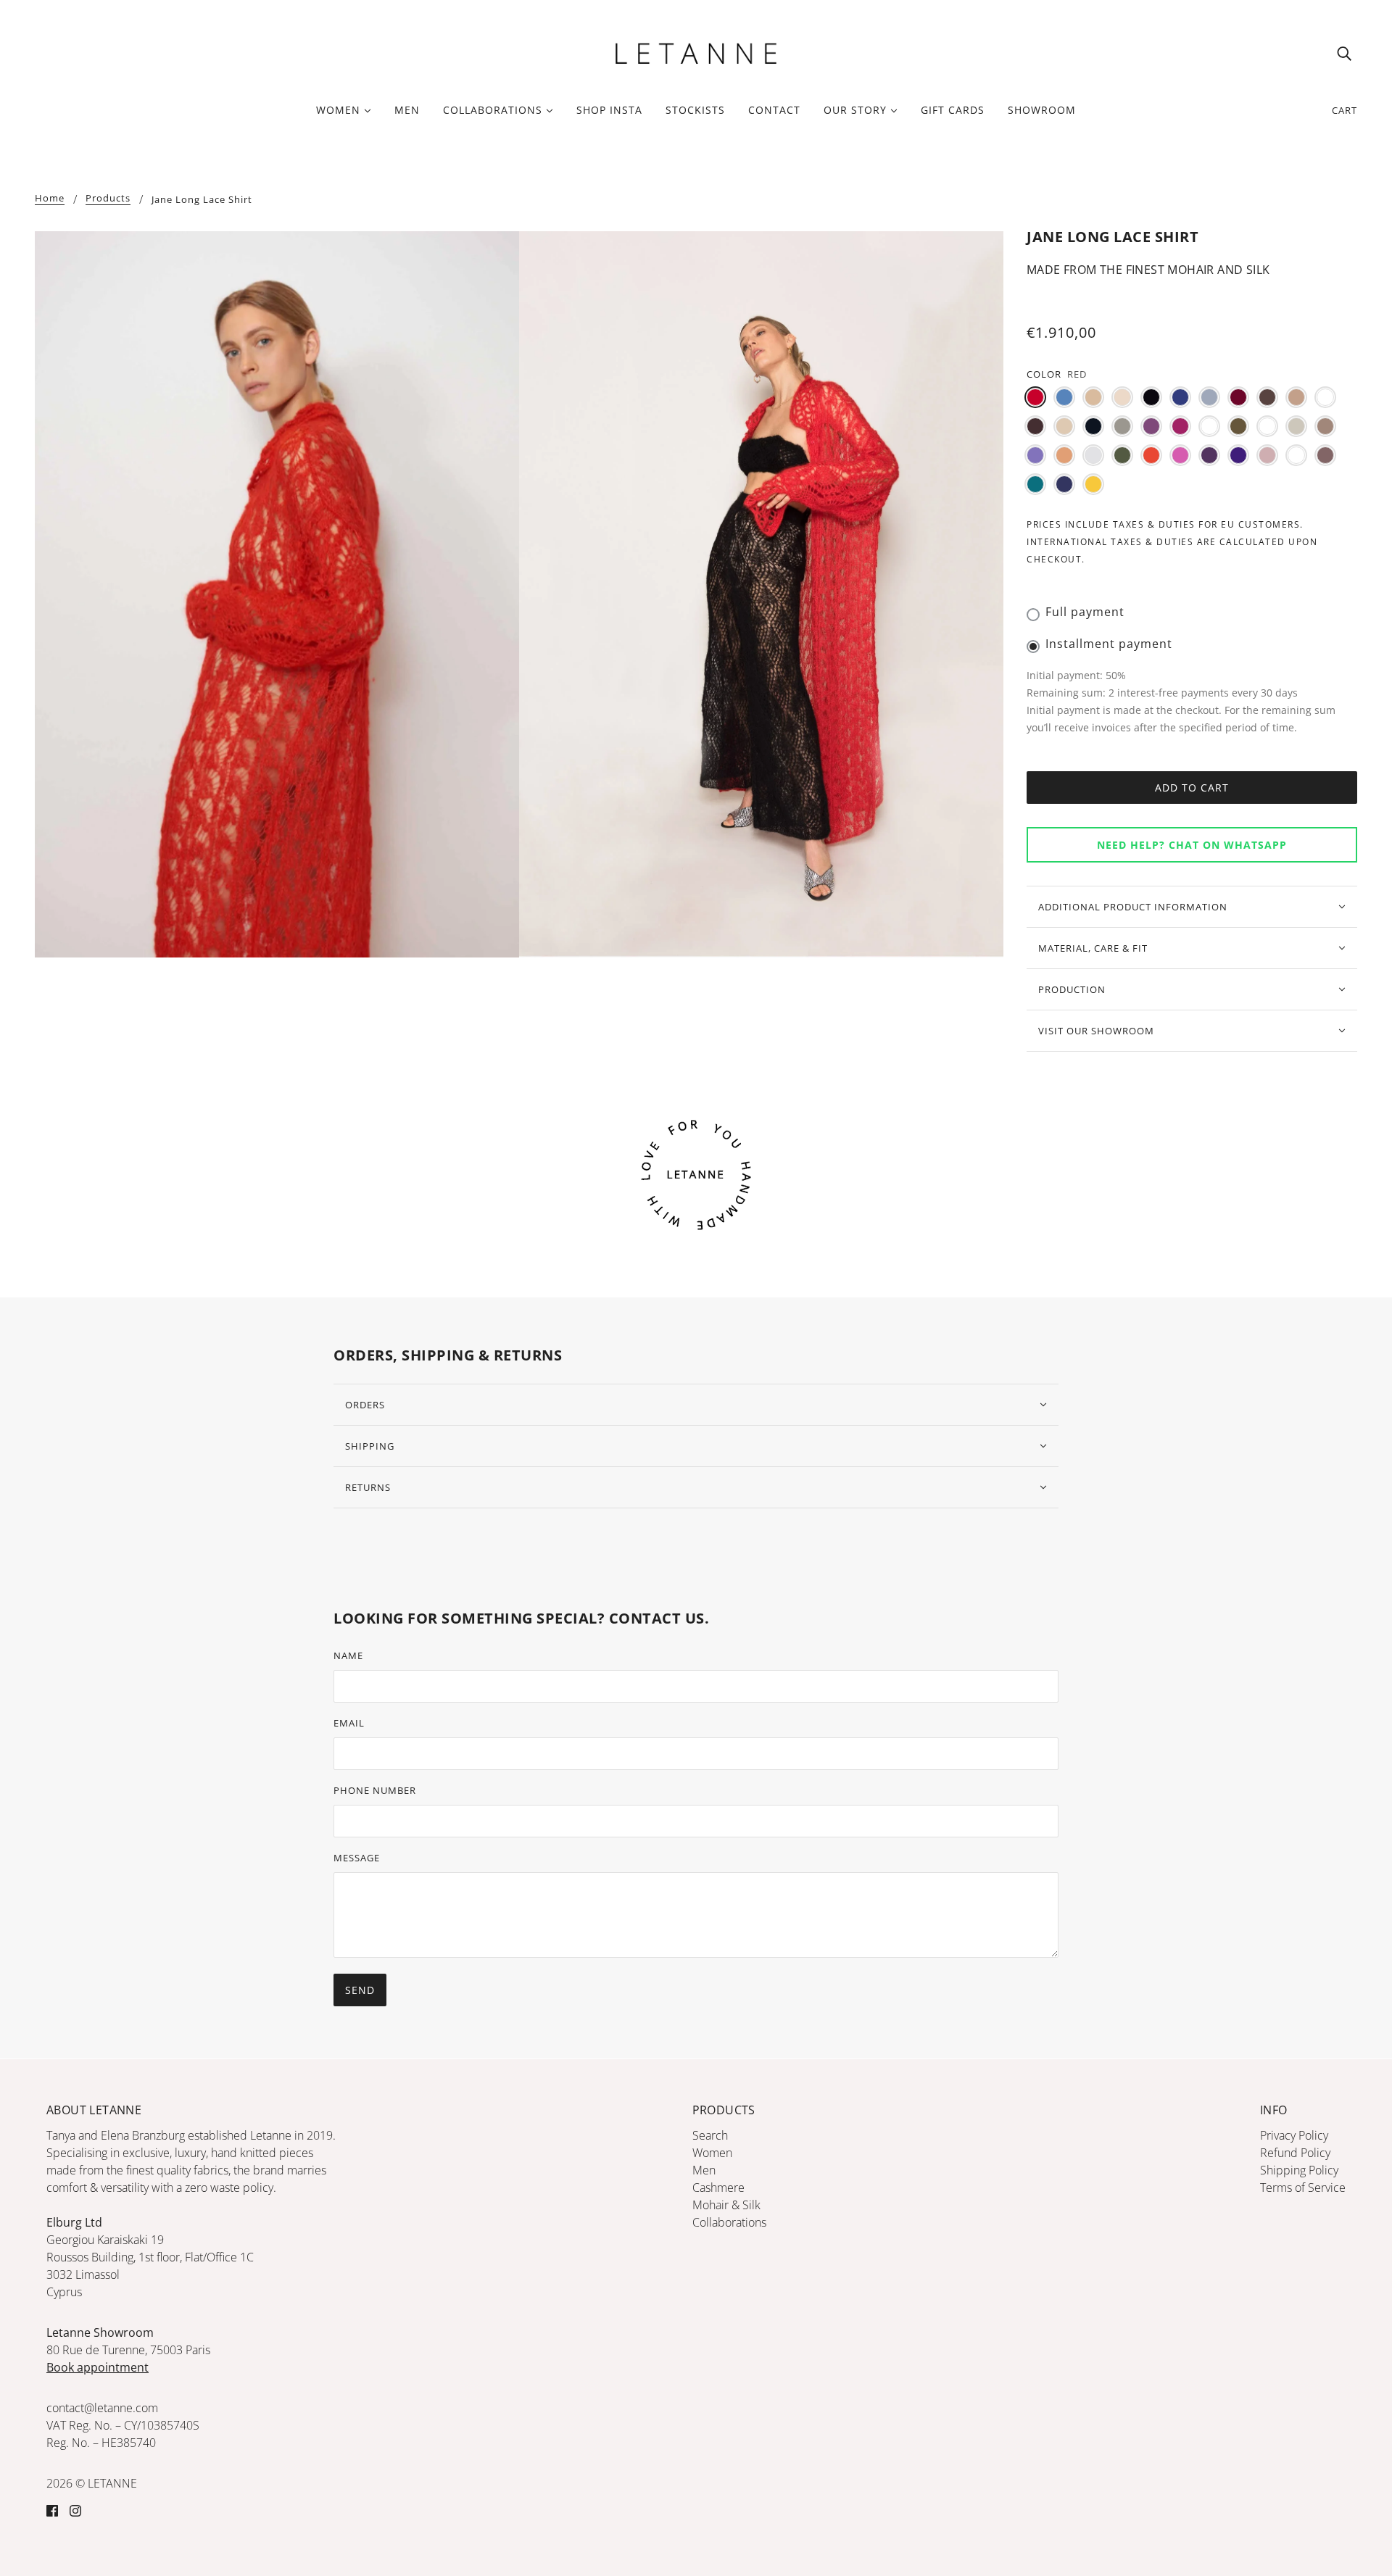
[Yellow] (1093, 484)
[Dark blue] (1093, 426)
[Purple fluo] (1238, 455)
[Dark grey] (1122, 426)
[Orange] (1151, 455)
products (108, 199)
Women (712, 2153)
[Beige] (1093, 397)
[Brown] (1267, 397)
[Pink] (1180, 455)
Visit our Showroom (1096, 1031)
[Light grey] (1296, 426)
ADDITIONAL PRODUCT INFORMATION (1133, 907)
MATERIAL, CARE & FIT (1093, 948)
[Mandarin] (1064, 455)
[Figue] (1151, 426)
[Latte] (1267, 426)
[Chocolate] (1035, 426)
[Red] (1035, 397)
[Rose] (1267, 455)
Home (50, 199)
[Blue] (1180, 397)
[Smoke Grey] (1296, 455)
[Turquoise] (1035, 484)
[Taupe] (1325, 455)
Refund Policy (1295, 2153)
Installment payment (1109, 644)
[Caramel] (1325, 397)
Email (349, 1723)
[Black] (1151, 397)
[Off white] (1093, 455)
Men (704, 2170)
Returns (368, 1487)
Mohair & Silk (726, 2205)
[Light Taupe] (1325, 426)
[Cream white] (1064, 426)
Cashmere (718, 2187)
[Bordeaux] (1238, 397)
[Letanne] (696, 51)
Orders (365, 1405)
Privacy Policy (1294, 2135)
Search (710, 2135)
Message (357, 1858)
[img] (1344, 53)
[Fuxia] (1180, 426)
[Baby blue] (1064, 397)
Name (348, 1655)
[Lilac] (1035, 455)
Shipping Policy (1299, 2170)
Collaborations (729, 2222)
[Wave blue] (1064, 484)
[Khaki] (1238, 426)
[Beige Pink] (1122, 397)
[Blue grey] (1209, 397)
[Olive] (1122, 455)
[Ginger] (1209, 426)
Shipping (370, 1446)
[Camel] (1296, 397)
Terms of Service (1303, 2187)
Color (1044, 374)
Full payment (1085, 612)
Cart (1345, 110)
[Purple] (1209, 455)
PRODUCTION (1072, 989)
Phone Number (375, 1790)
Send (360, 1990)
